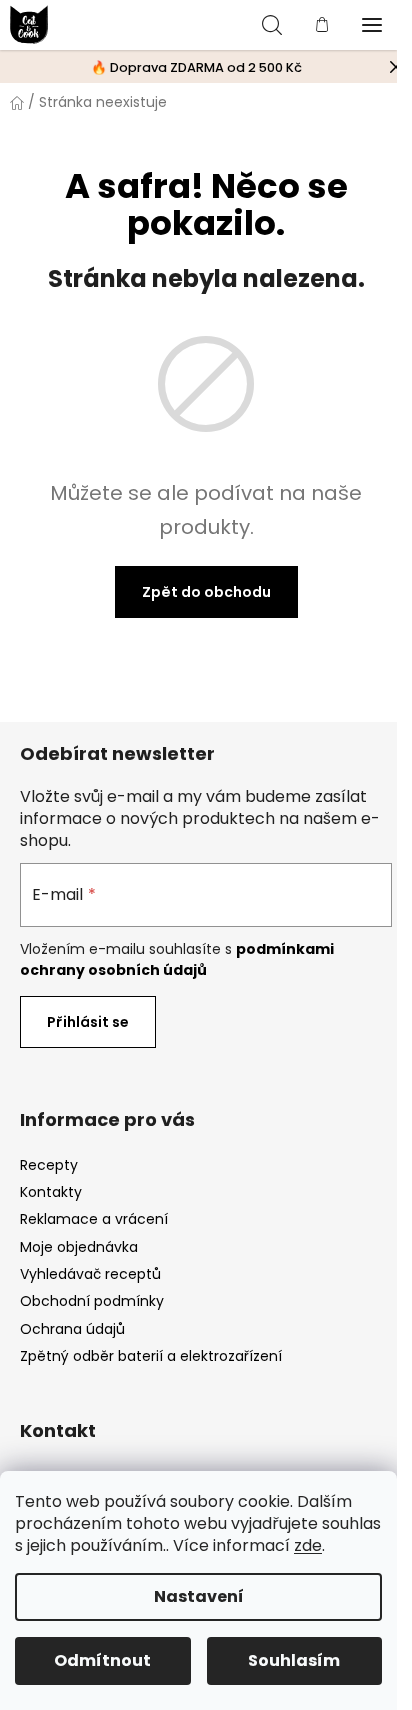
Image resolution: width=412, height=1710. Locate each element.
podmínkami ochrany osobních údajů (177, 959)
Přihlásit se (88, 1022)
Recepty (49, 1165)
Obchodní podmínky (92, 1301)
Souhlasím (294, 1660)
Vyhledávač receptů (90, 1274)
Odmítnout (102, 1660)
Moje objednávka (79, 1247)
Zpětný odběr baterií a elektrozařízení (151, 1356)
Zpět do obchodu (206, 592)
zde (308, 1545)
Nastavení (199, 1596)
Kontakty (51, 1192)
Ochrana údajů (72, 1329)
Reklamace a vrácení (94, 1219)
